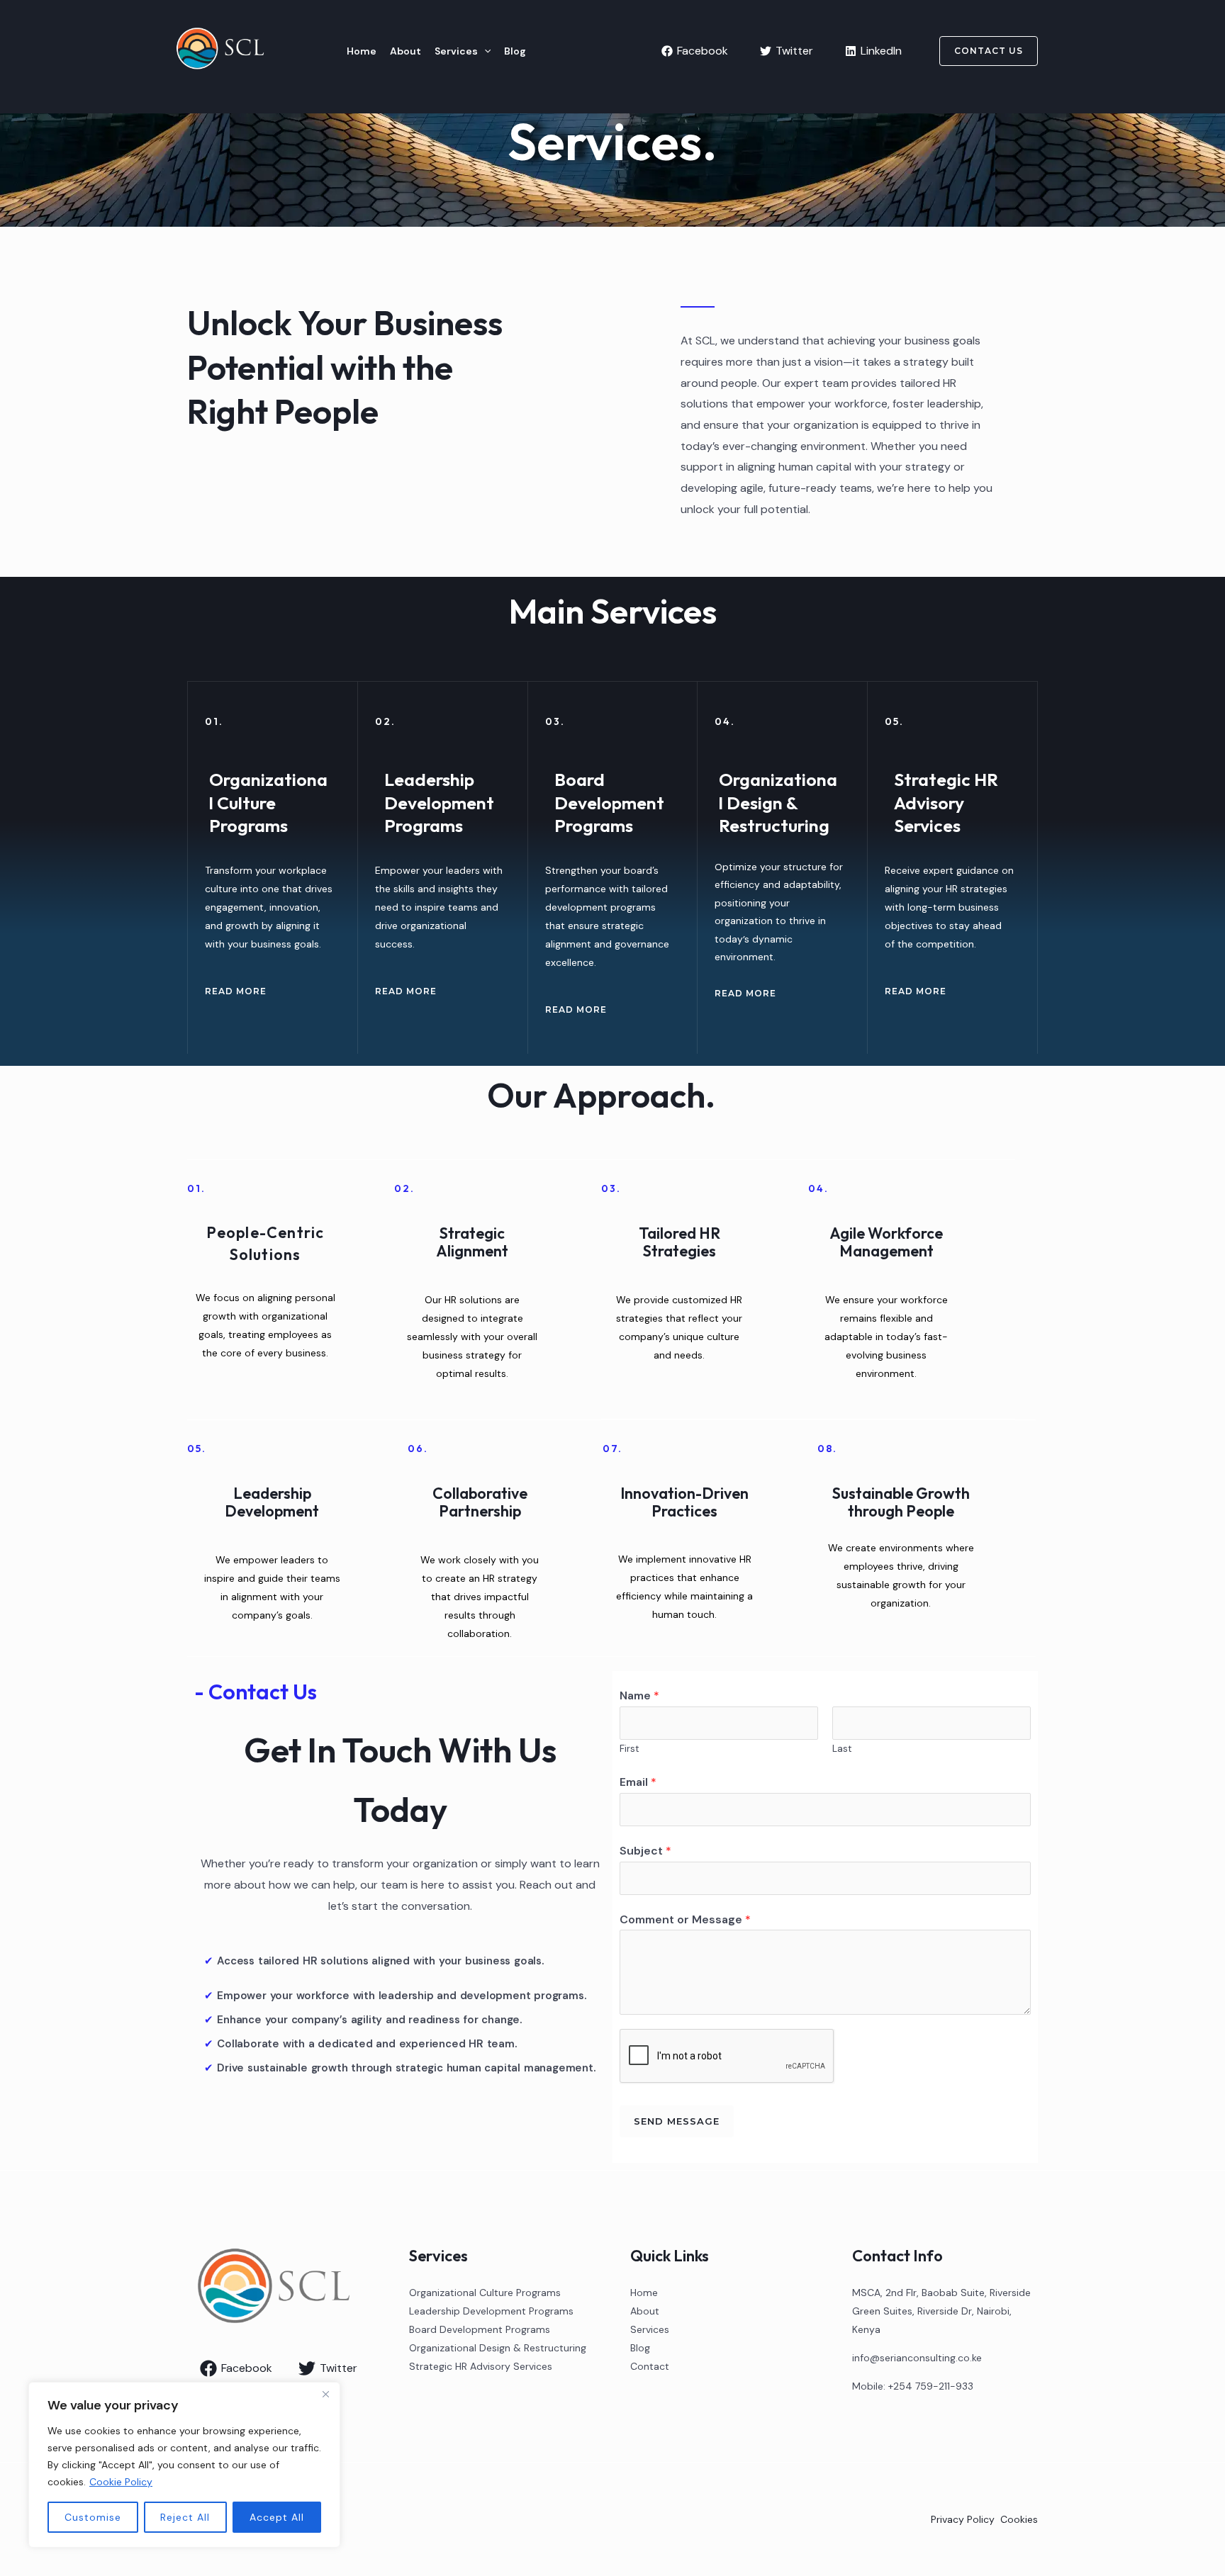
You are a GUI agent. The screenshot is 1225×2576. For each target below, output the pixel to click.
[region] (184, 2465)
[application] (484, 51)
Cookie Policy (121, 2482)
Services (456, 51)
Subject (645, 1851)
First (630, 1749)
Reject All (185, 2517)
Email (638, 1782)
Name (639, 1695)
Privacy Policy (963, 2519)
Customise (93, 2517)
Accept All (277, 2517)
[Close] (325, 2394)
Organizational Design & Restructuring (498, 2348)
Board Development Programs (480, 2329)
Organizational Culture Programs (485, 2293)
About (405, 51)
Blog (515, 51)
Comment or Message (685, 1919)
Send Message (677, 2121)
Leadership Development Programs (491, 2311)
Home (362, 51)
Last (842, 1749)
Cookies (1019, 2519)
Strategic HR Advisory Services (481, 2366)
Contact (650, 2366)
